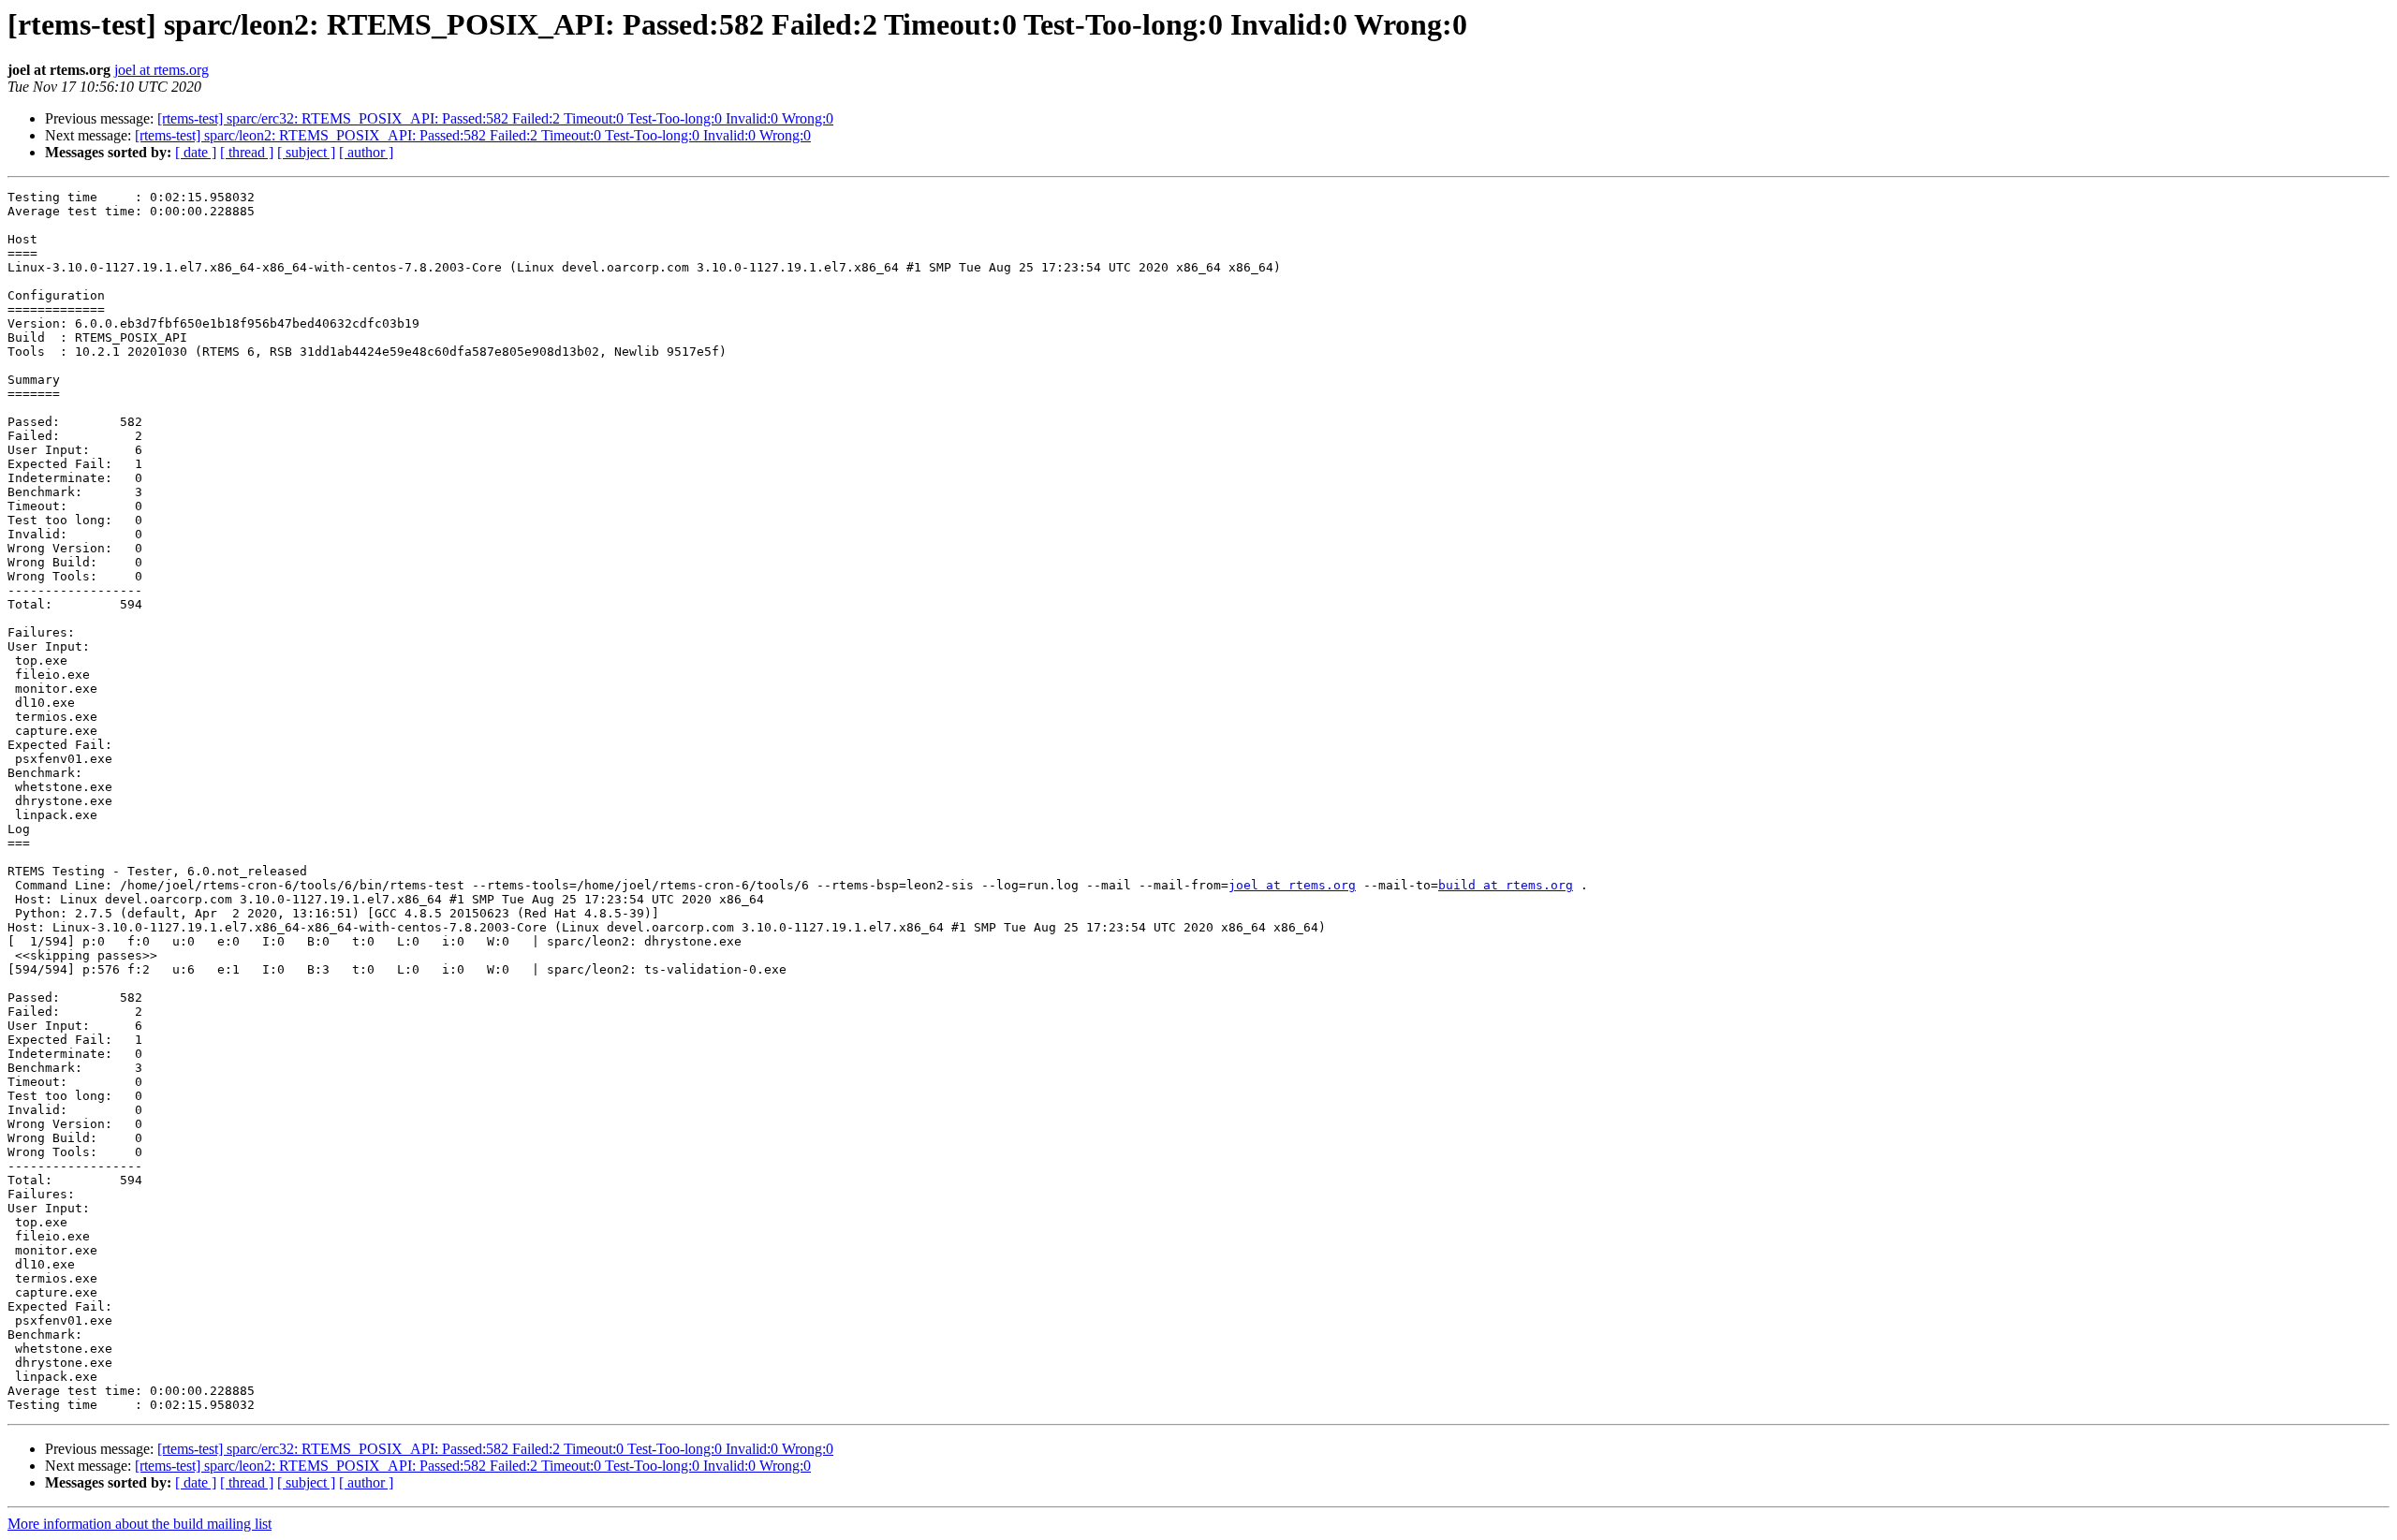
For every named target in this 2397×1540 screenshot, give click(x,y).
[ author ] (366, 152)
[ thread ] (247, 152)
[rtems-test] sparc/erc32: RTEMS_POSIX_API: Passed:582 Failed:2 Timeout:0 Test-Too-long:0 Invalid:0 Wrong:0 (495, 118)
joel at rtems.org (162, 70)
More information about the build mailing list (140, 1524)
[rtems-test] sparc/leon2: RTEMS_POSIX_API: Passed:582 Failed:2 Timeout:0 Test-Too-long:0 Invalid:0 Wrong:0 (473, 135)
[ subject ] (306, 152)
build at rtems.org (1506, 885)
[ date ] (196, 152)
